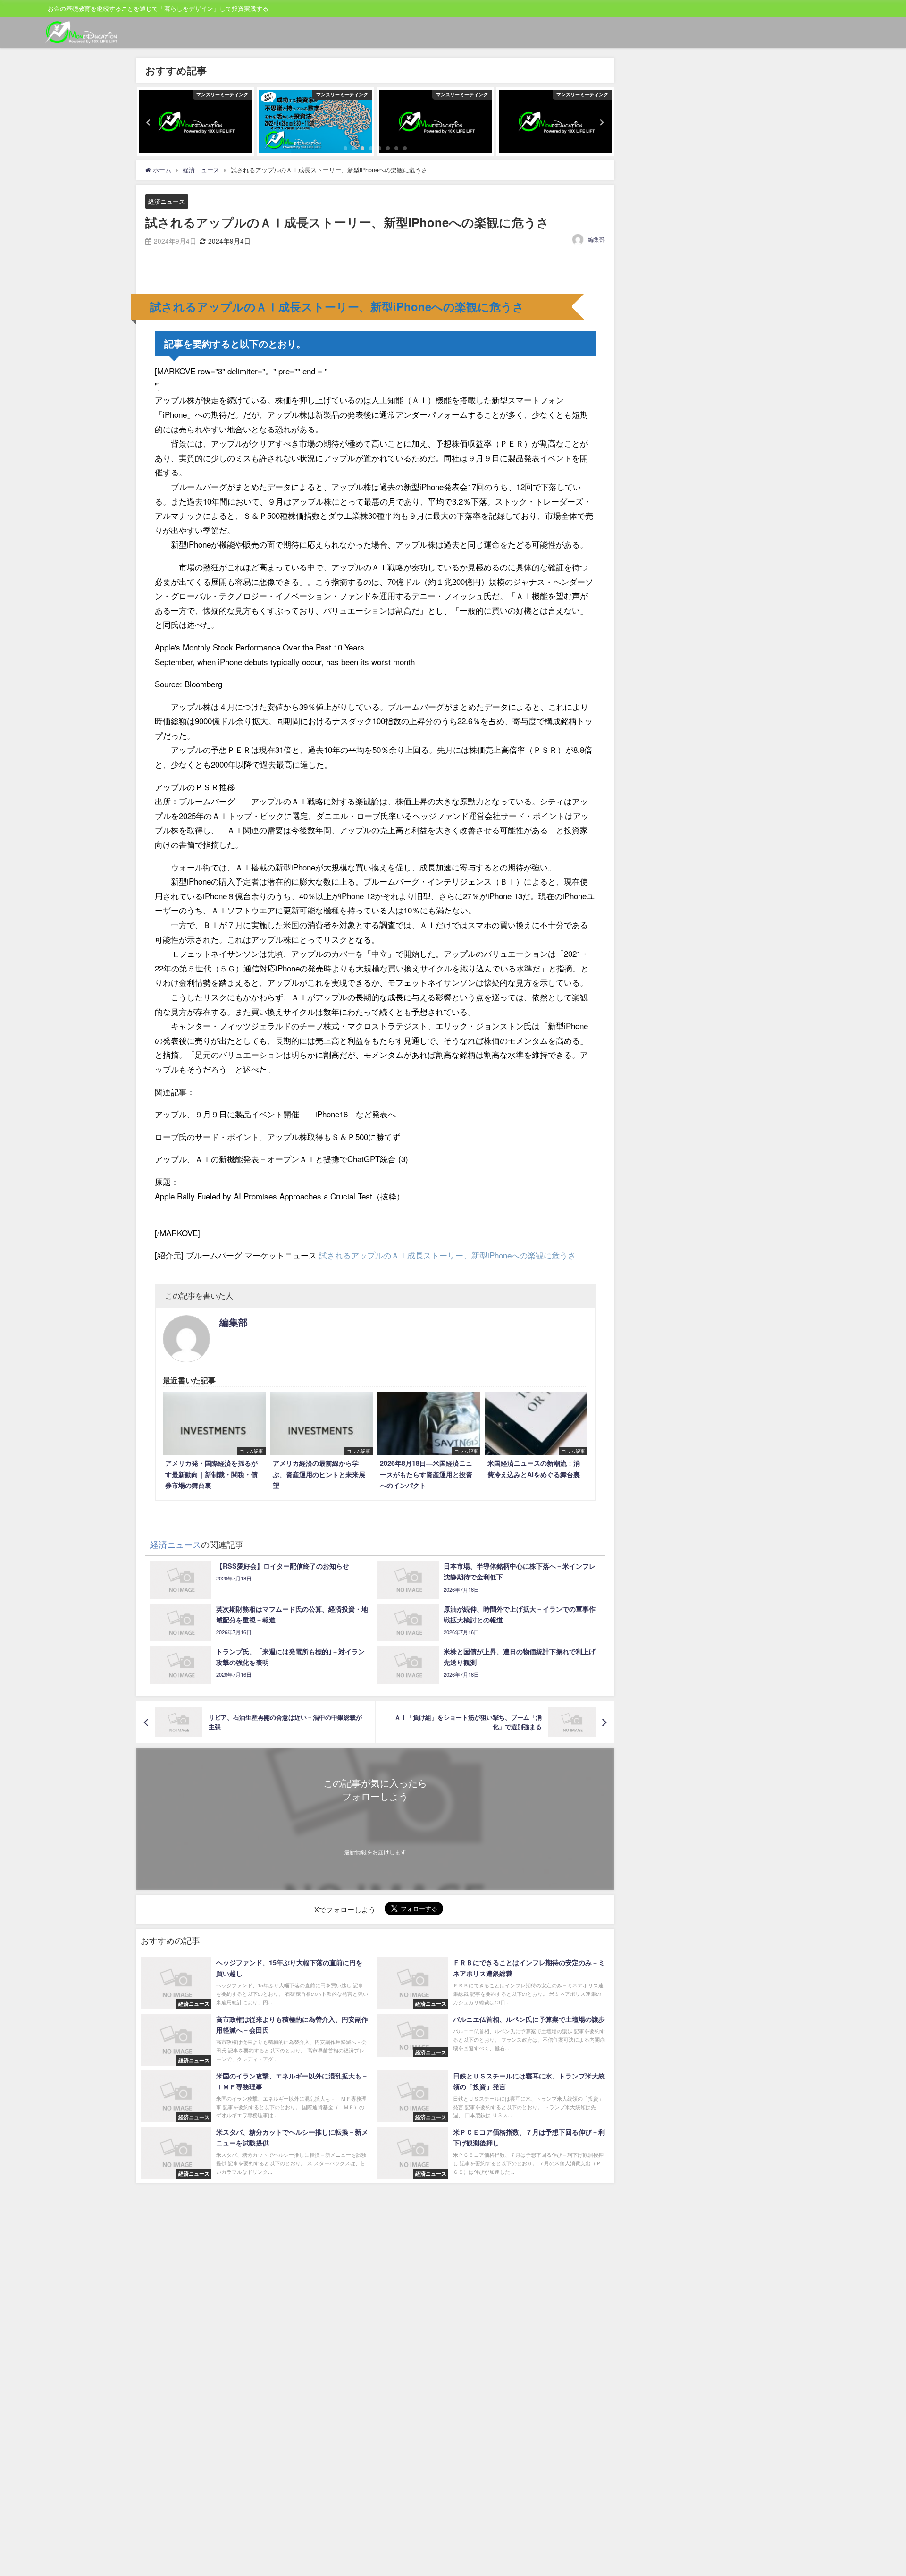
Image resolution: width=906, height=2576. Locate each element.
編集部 (596, 239)
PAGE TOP (879, 2490)
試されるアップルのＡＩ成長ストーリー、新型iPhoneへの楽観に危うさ (447, 1255)
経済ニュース (167, 201)
